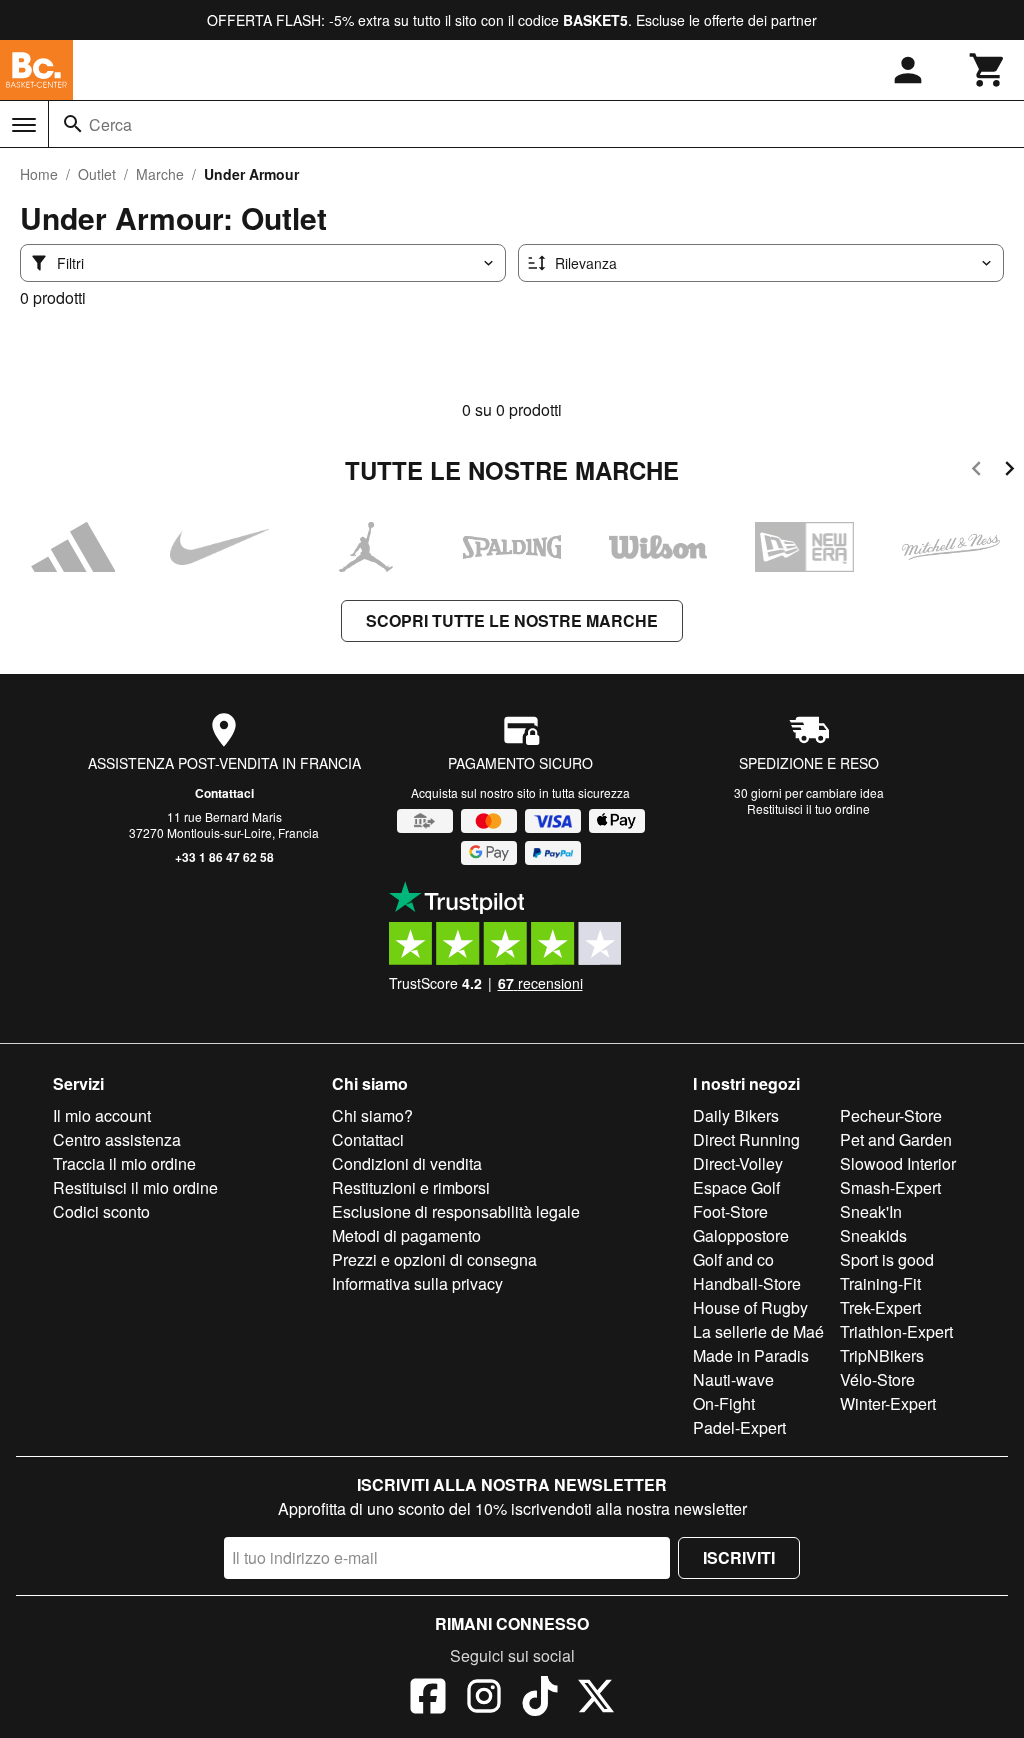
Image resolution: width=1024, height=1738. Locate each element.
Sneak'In (871, 1211)
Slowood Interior (898, 1163)
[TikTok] (540, 1699)
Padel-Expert (739, 1427)
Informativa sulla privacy (417, 1283)
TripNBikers (882, 1355)
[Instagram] (484, 1699)
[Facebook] (428, 1699)
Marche (160, 174)
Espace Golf (736, 1187)
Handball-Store (747, 1283)
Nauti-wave (733, 1379)
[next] (1009, 471)
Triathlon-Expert (896, 1331)
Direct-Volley (738, 1163)
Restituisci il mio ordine (135, 1187)
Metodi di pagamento (406, 1235)
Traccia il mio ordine (124, 1163)
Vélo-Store (877, 1379)
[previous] (976, 471)
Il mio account (102, 1115)
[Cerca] (73, 124)
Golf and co (733, 1259)
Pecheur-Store (891, 1115)
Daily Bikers (736, 1115)
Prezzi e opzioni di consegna (434, 1259)
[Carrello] (988, 70)
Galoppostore (741, 1235)
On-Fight (724, 1403)
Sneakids (873, 1235)
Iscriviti (739, 1557)
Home (39, 174)
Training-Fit (880, 1283)
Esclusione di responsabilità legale (456, 1211)
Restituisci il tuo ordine (808, 808)
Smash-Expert (890, 1187)
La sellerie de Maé (758, 1331)
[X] (596, 1699)
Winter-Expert (888, 1403)
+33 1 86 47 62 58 (224, 857)
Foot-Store (730, 1211)
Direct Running (746, 1139)
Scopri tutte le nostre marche (512, 620)
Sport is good (887, 1259)
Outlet (97, 174)
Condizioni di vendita (407, 1163)
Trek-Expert (880, 1307)
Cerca (110, 124)
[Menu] (24, 125)
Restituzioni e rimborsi (411, 1187)
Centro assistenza (117, 1139)
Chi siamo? (372, 1115)
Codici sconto (101, 1211)
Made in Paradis (751, 1355)
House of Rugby (750, 1307)
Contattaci (224, 793)
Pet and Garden (896, 1139)
